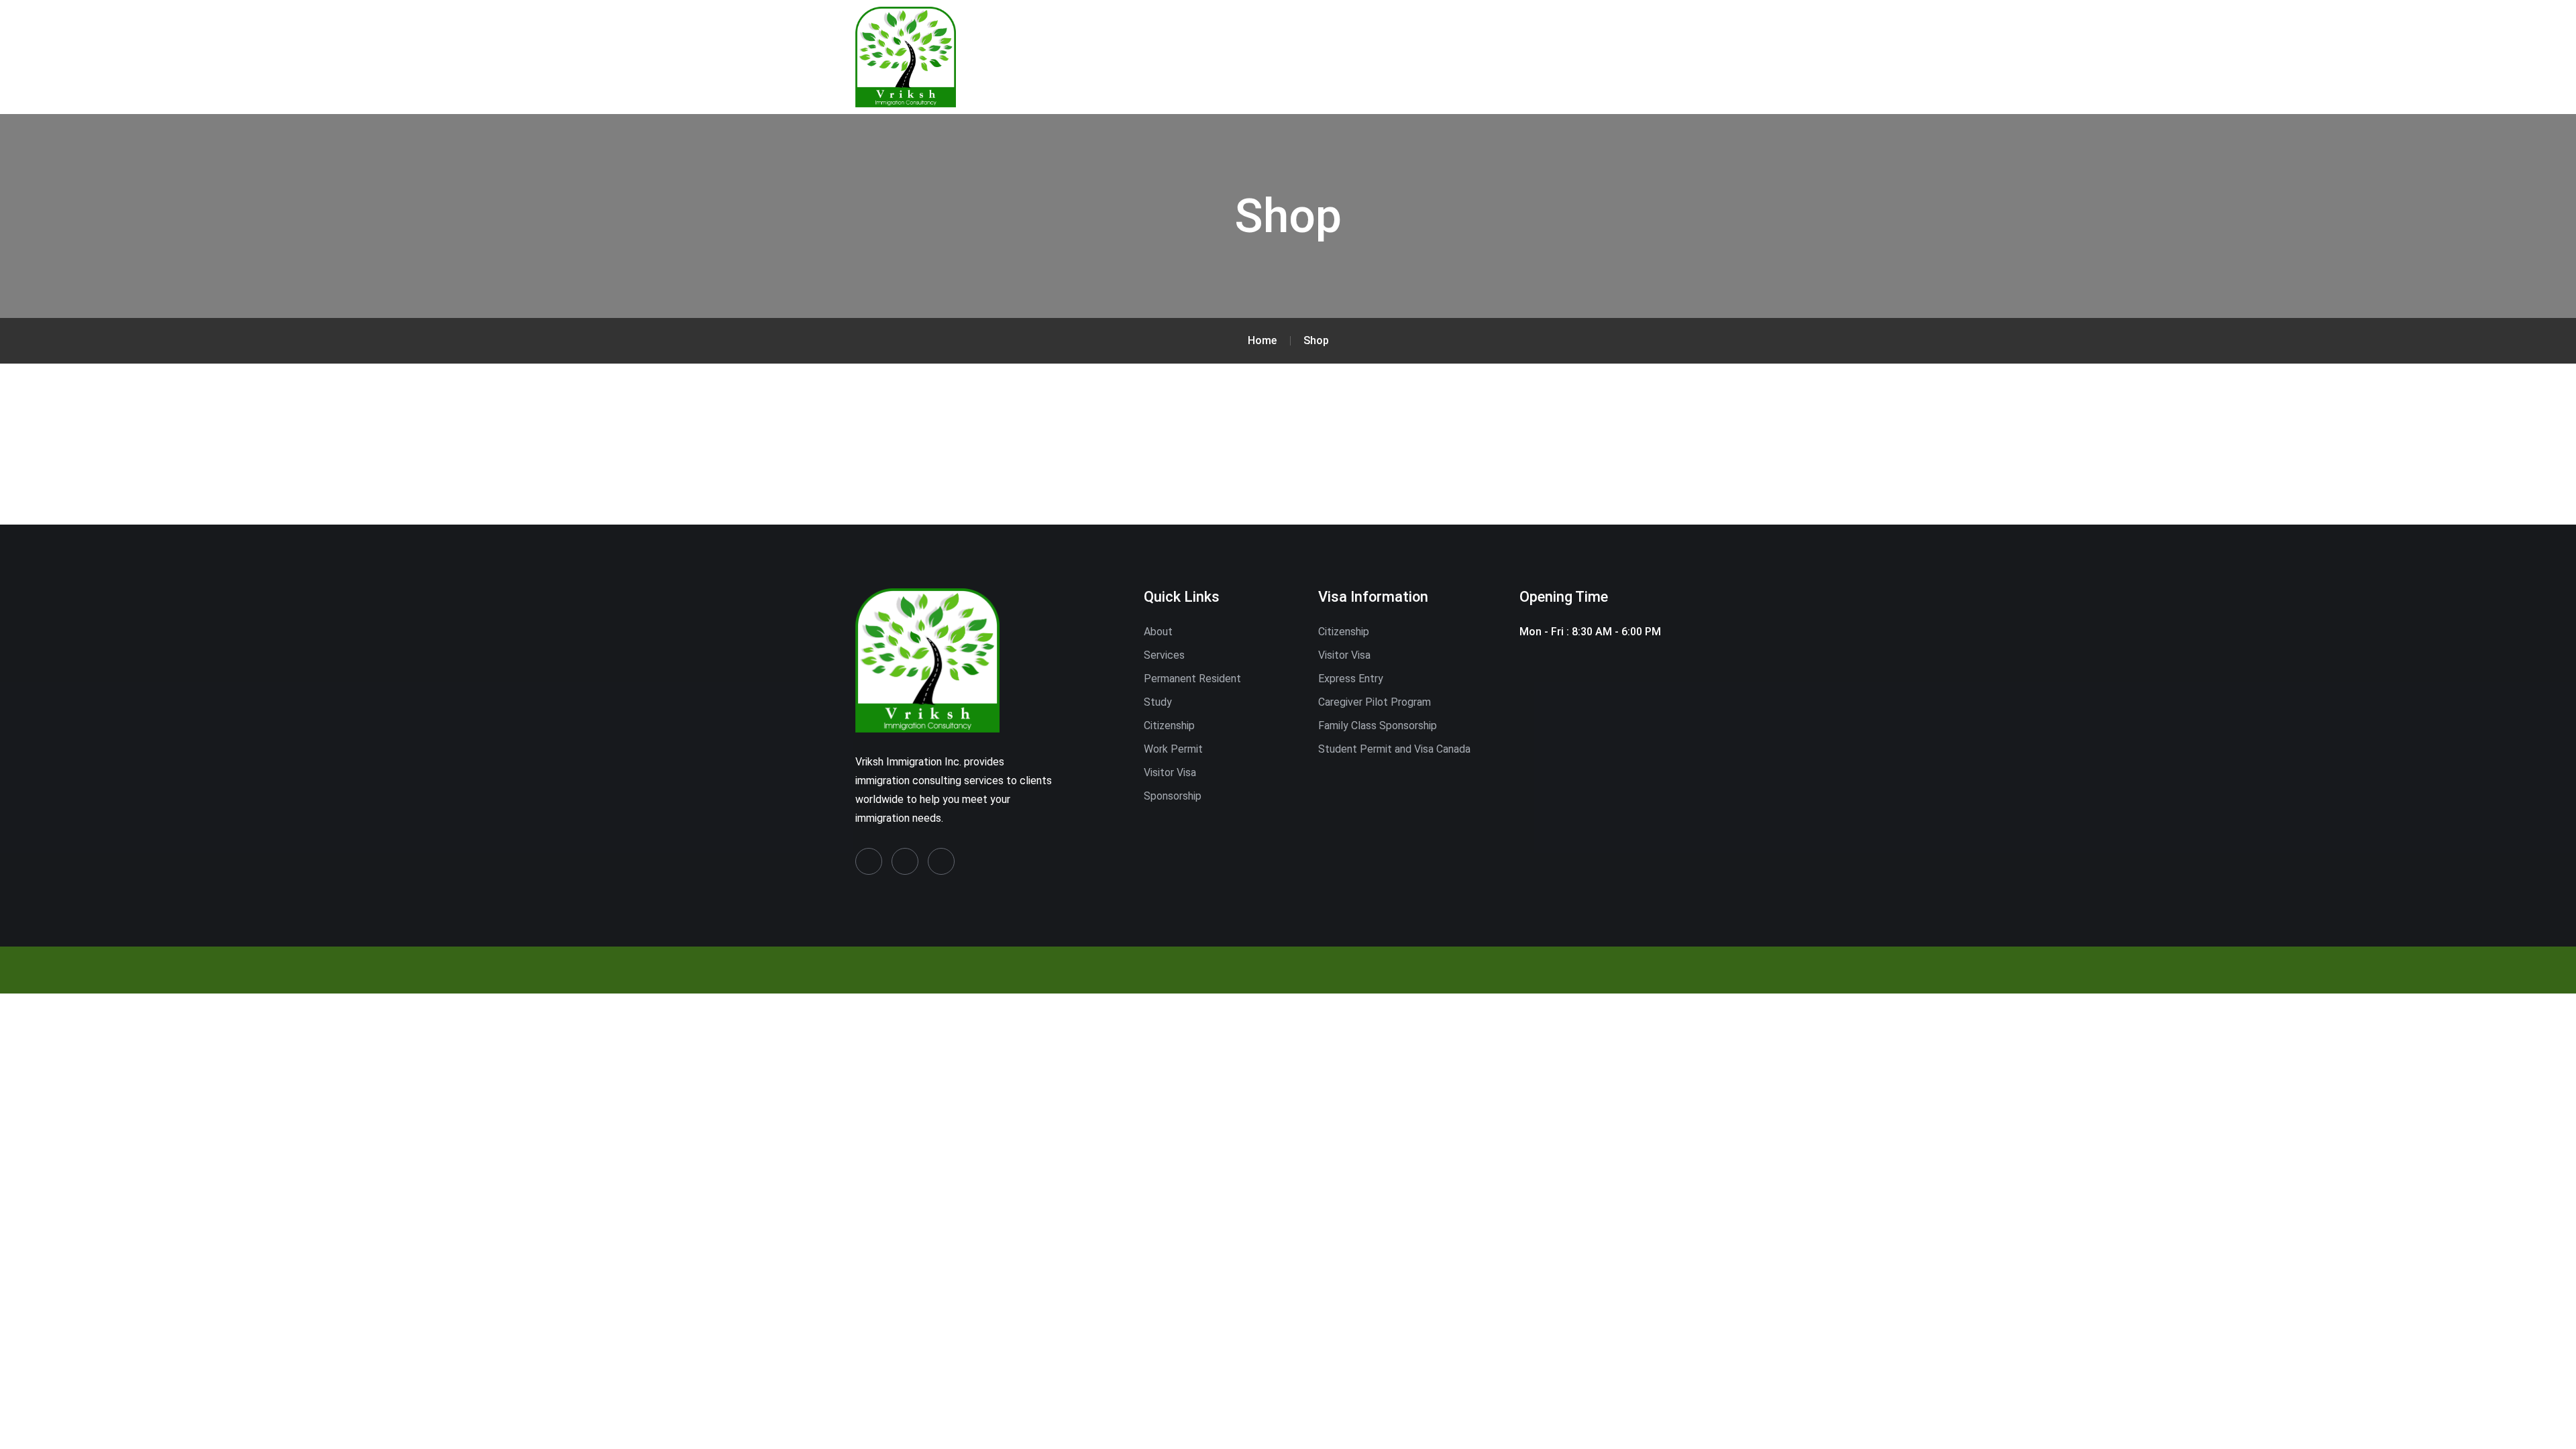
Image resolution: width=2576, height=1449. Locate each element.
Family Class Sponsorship (1378, 726)
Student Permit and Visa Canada (1394, 749)
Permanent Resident (1192, 679)
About (1158, 632)
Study (1158, 702)
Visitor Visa (1170, 772)
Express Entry (1351, 679)
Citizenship (1169, 726)
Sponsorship (1173, 796)
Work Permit (1173, 749)
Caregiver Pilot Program (1375, 702)
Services (1164, 655)
